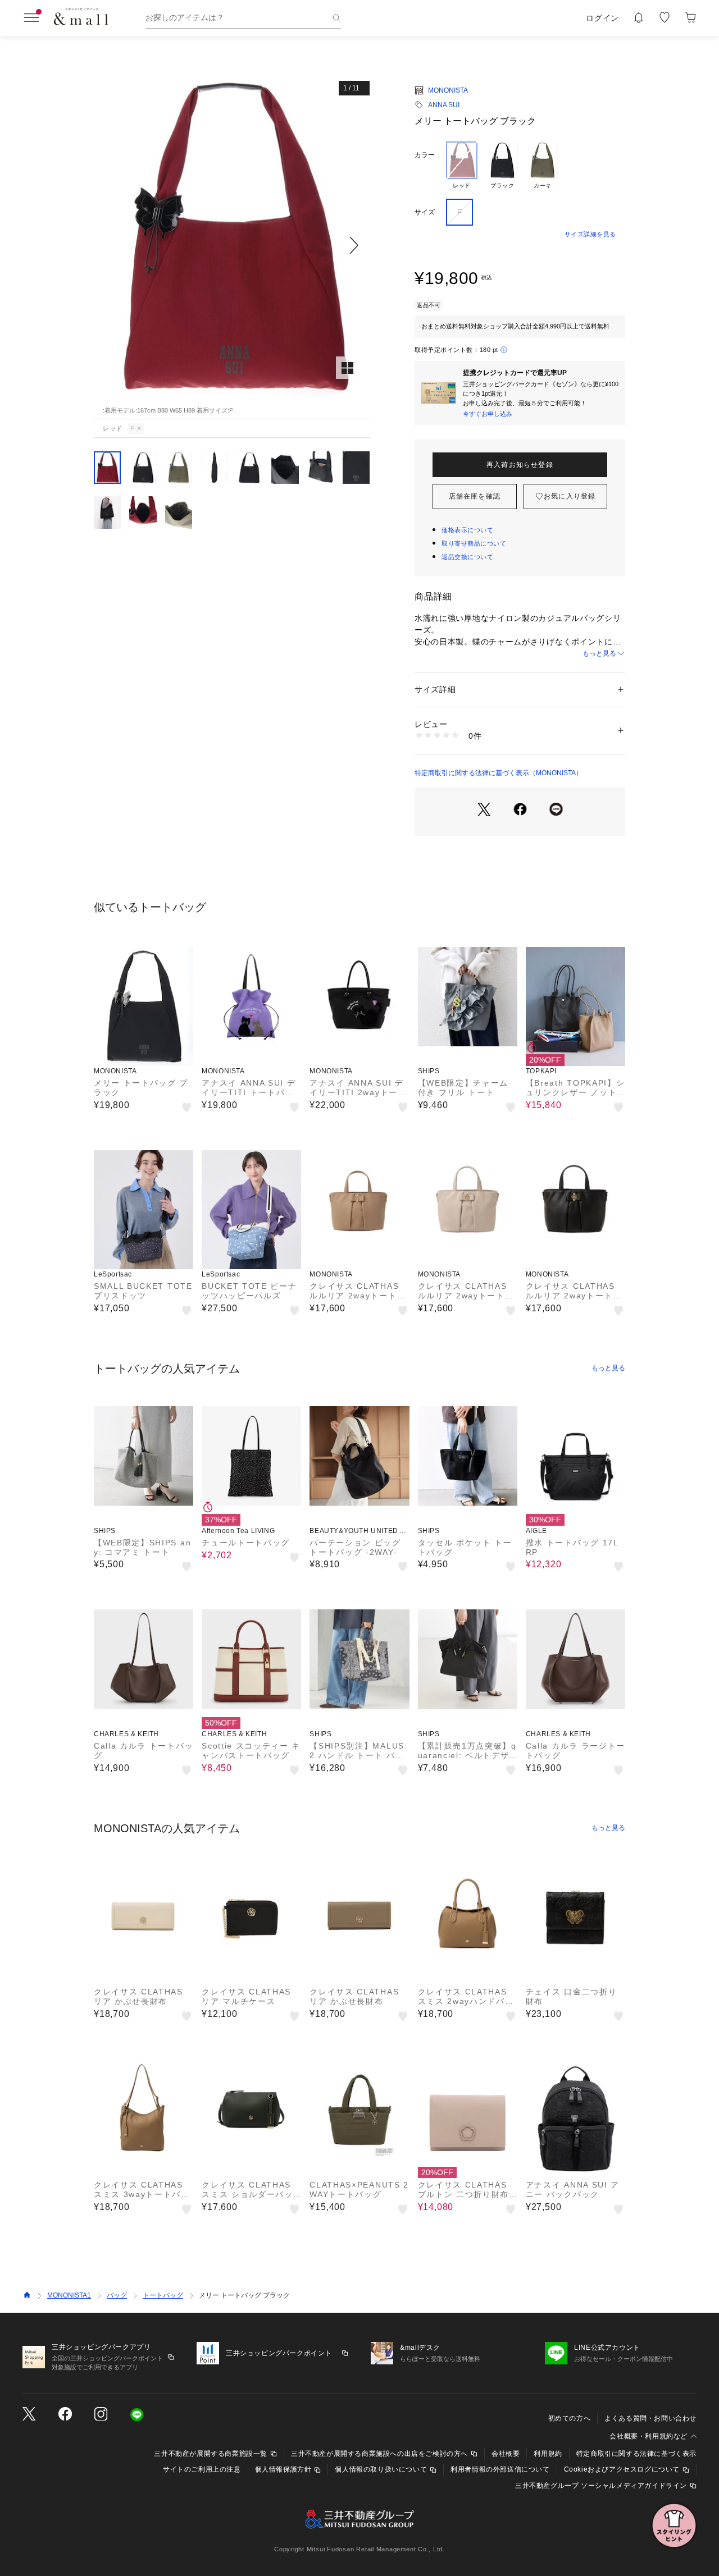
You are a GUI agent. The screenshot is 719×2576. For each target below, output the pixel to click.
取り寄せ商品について (474, 543)
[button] (232, 246)
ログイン (602, 18)
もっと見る (599, 653)
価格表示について (467, 530)
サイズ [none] (425, 212)
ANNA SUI (444, 105)
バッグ (117, 2295)
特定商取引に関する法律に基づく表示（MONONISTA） (499, 773)
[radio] (462, 166)
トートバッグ (163, 2295)
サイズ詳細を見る (590, 234)
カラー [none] (425, 155)
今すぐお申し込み (488, 414)
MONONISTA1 (69, 2295)
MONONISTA (448, 90)
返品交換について (467, 557)
